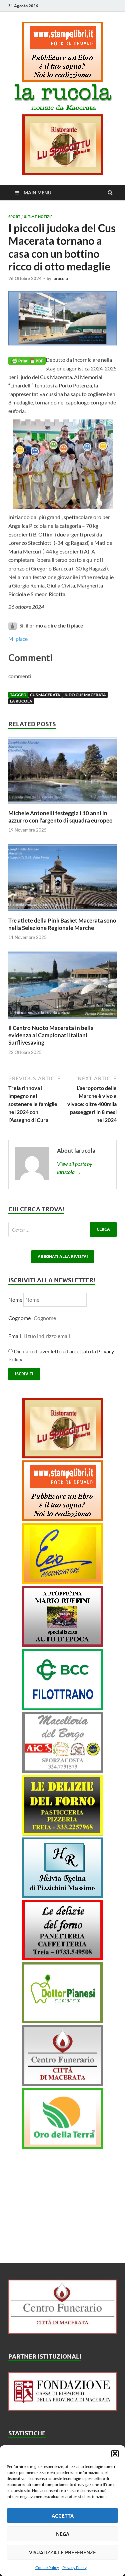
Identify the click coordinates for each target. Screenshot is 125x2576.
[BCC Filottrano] (62, 1708)
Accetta (63, 2516)
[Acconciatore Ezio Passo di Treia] (62, 1582)
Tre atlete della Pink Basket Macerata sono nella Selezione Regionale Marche (62, 924)
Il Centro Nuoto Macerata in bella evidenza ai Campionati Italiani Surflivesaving (51, 1035)
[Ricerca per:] (62, 1229)
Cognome (19, 1318)
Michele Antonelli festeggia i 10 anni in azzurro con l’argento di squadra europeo (60, 817)
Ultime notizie (38, 217)
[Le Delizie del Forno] (62, 1833)
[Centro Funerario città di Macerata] (62, 2084)
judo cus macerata (85, 695)
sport (14, 217)
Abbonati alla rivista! (63, 1256)
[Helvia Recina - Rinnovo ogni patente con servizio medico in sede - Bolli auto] (62, 1896)
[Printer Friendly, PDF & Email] (27, 360)
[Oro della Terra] (62, 2147)
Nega (63, 2534)
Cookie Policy (47, 2567)
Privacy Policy (74, 2567)
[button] (115, 2454)
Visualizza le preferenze (62, 2552)
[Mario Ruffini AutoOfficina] (62, 1645)
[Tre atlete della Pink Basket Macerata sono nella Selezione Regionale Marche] (62, 913)
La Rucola (21, 701)
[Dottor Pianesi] (62, 2021)
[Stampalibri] (62, 80)
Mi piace (18, 639)
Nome (15, 1300)
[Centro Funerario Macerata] (62, 2332)
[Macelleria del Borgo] (62, 1771)
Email (15, 1336)
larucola (60, 278)
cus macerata (45, 695)
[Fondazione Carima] (62, 2408)
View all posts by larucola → (75, 1168)
